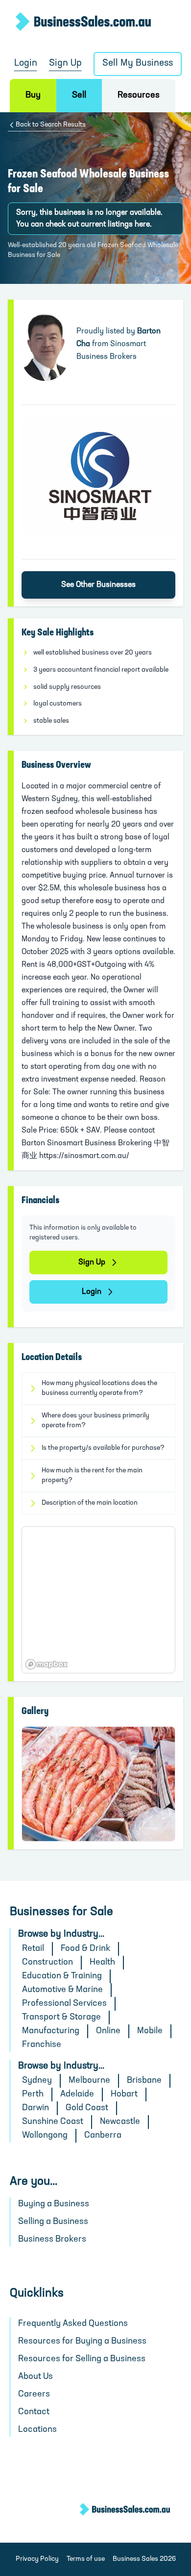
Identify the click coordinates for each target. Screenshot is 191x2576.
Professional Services (64, 2004)
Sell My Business (138, 63)
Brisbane (144, 2081)
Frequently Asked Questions (73, 2324)
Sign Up (65, 63)
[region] (98, 1600)
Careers (34, 2395)
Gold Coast (87, 2108)
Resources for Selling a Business (82, 2359)
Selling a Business (53, 2222)
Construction (48, 1963)
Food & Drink (85, 1949)
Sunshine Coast (53, 2122)
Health (102, 1963)
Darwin (36, 2108)
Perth (33, 2095)
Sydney (37, 2081)
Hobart (124, 2095)
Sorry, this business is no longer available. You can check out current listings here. (89, 219)
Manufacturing (51, 2031)
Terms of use (86, 2559)
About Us (36, 2377)
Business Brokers (52, 2240)
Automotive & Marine (62, 1990)
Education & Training (62, 1976)
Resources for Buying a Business (82, 2342)
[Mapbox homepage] (47, 1664)
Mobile (150, 2031)
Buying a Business (54, 2204)
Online (108, 2031)
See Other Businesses (98, 585)
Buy (33, 96)
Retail (33, 1949)
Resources (139, 96)
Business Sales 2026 (144, 2559)
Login (26, 63)
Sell (79, 96)
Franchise (42, 2045)
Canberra (103, 2136)
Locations (37, 2430)
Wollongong (45, 2136)
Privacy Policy (37, 2559)
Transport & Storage (61, 2018)
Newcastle (120, 2122)
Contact (34, 2412)
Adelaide (77, 2095)
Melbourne (89, 2081)
